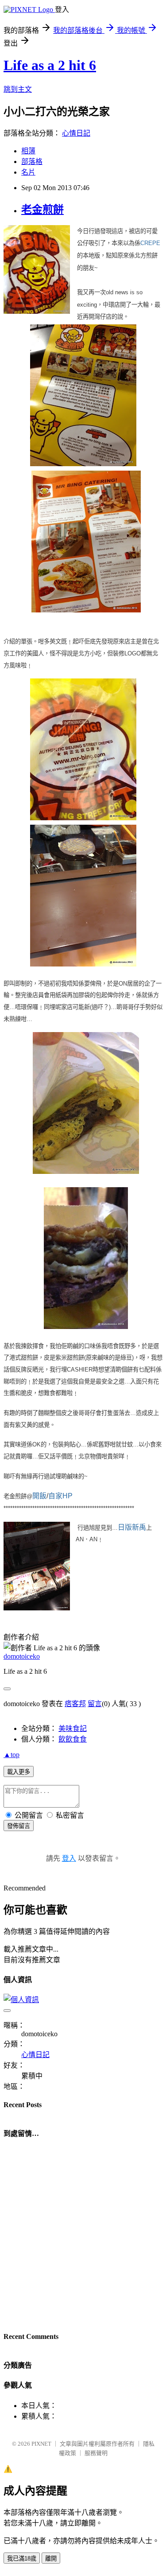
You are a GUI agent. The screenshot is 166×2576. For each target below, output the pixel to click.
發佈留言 (19, 1826)
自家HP (60, 1496)
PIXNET (41, 2444)
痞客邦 (75, 1704)
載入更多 (19, 1772)
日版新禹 (132, 1527)
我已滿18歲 (22, 2558)
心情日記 (76, 133)
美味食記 (73, 1728)
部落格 (32, 162)
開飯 (39, 1496)
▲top (12, 1755)
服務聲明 (96, 2453)
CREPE (150, 243)
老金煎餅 (42, 210)
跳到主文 (18, 89)
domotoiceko (22, 1656)
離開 (51, 2558)
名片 (28, 172)
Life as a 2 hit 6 (50, 65)
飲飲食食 (73, 1739)
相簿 (28, 151)
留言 (95, 1704)
